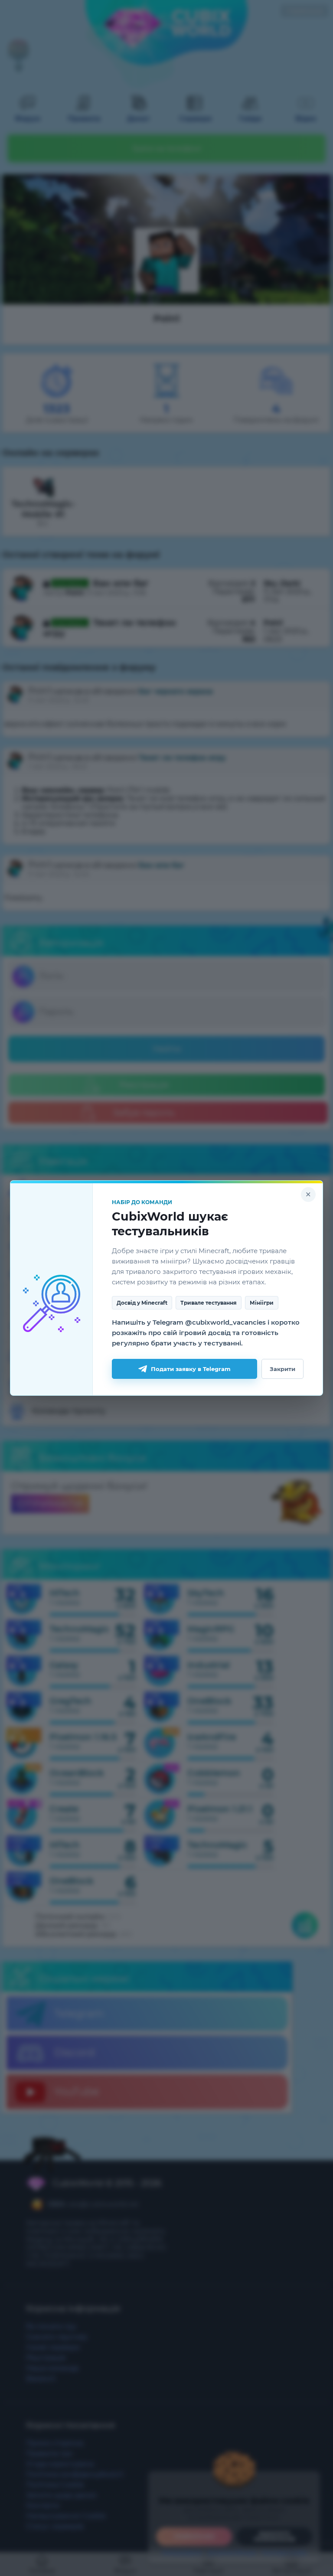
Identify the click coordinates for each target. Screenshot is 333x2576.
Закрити (282, 1369)
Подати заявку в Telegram (191, 1369)
